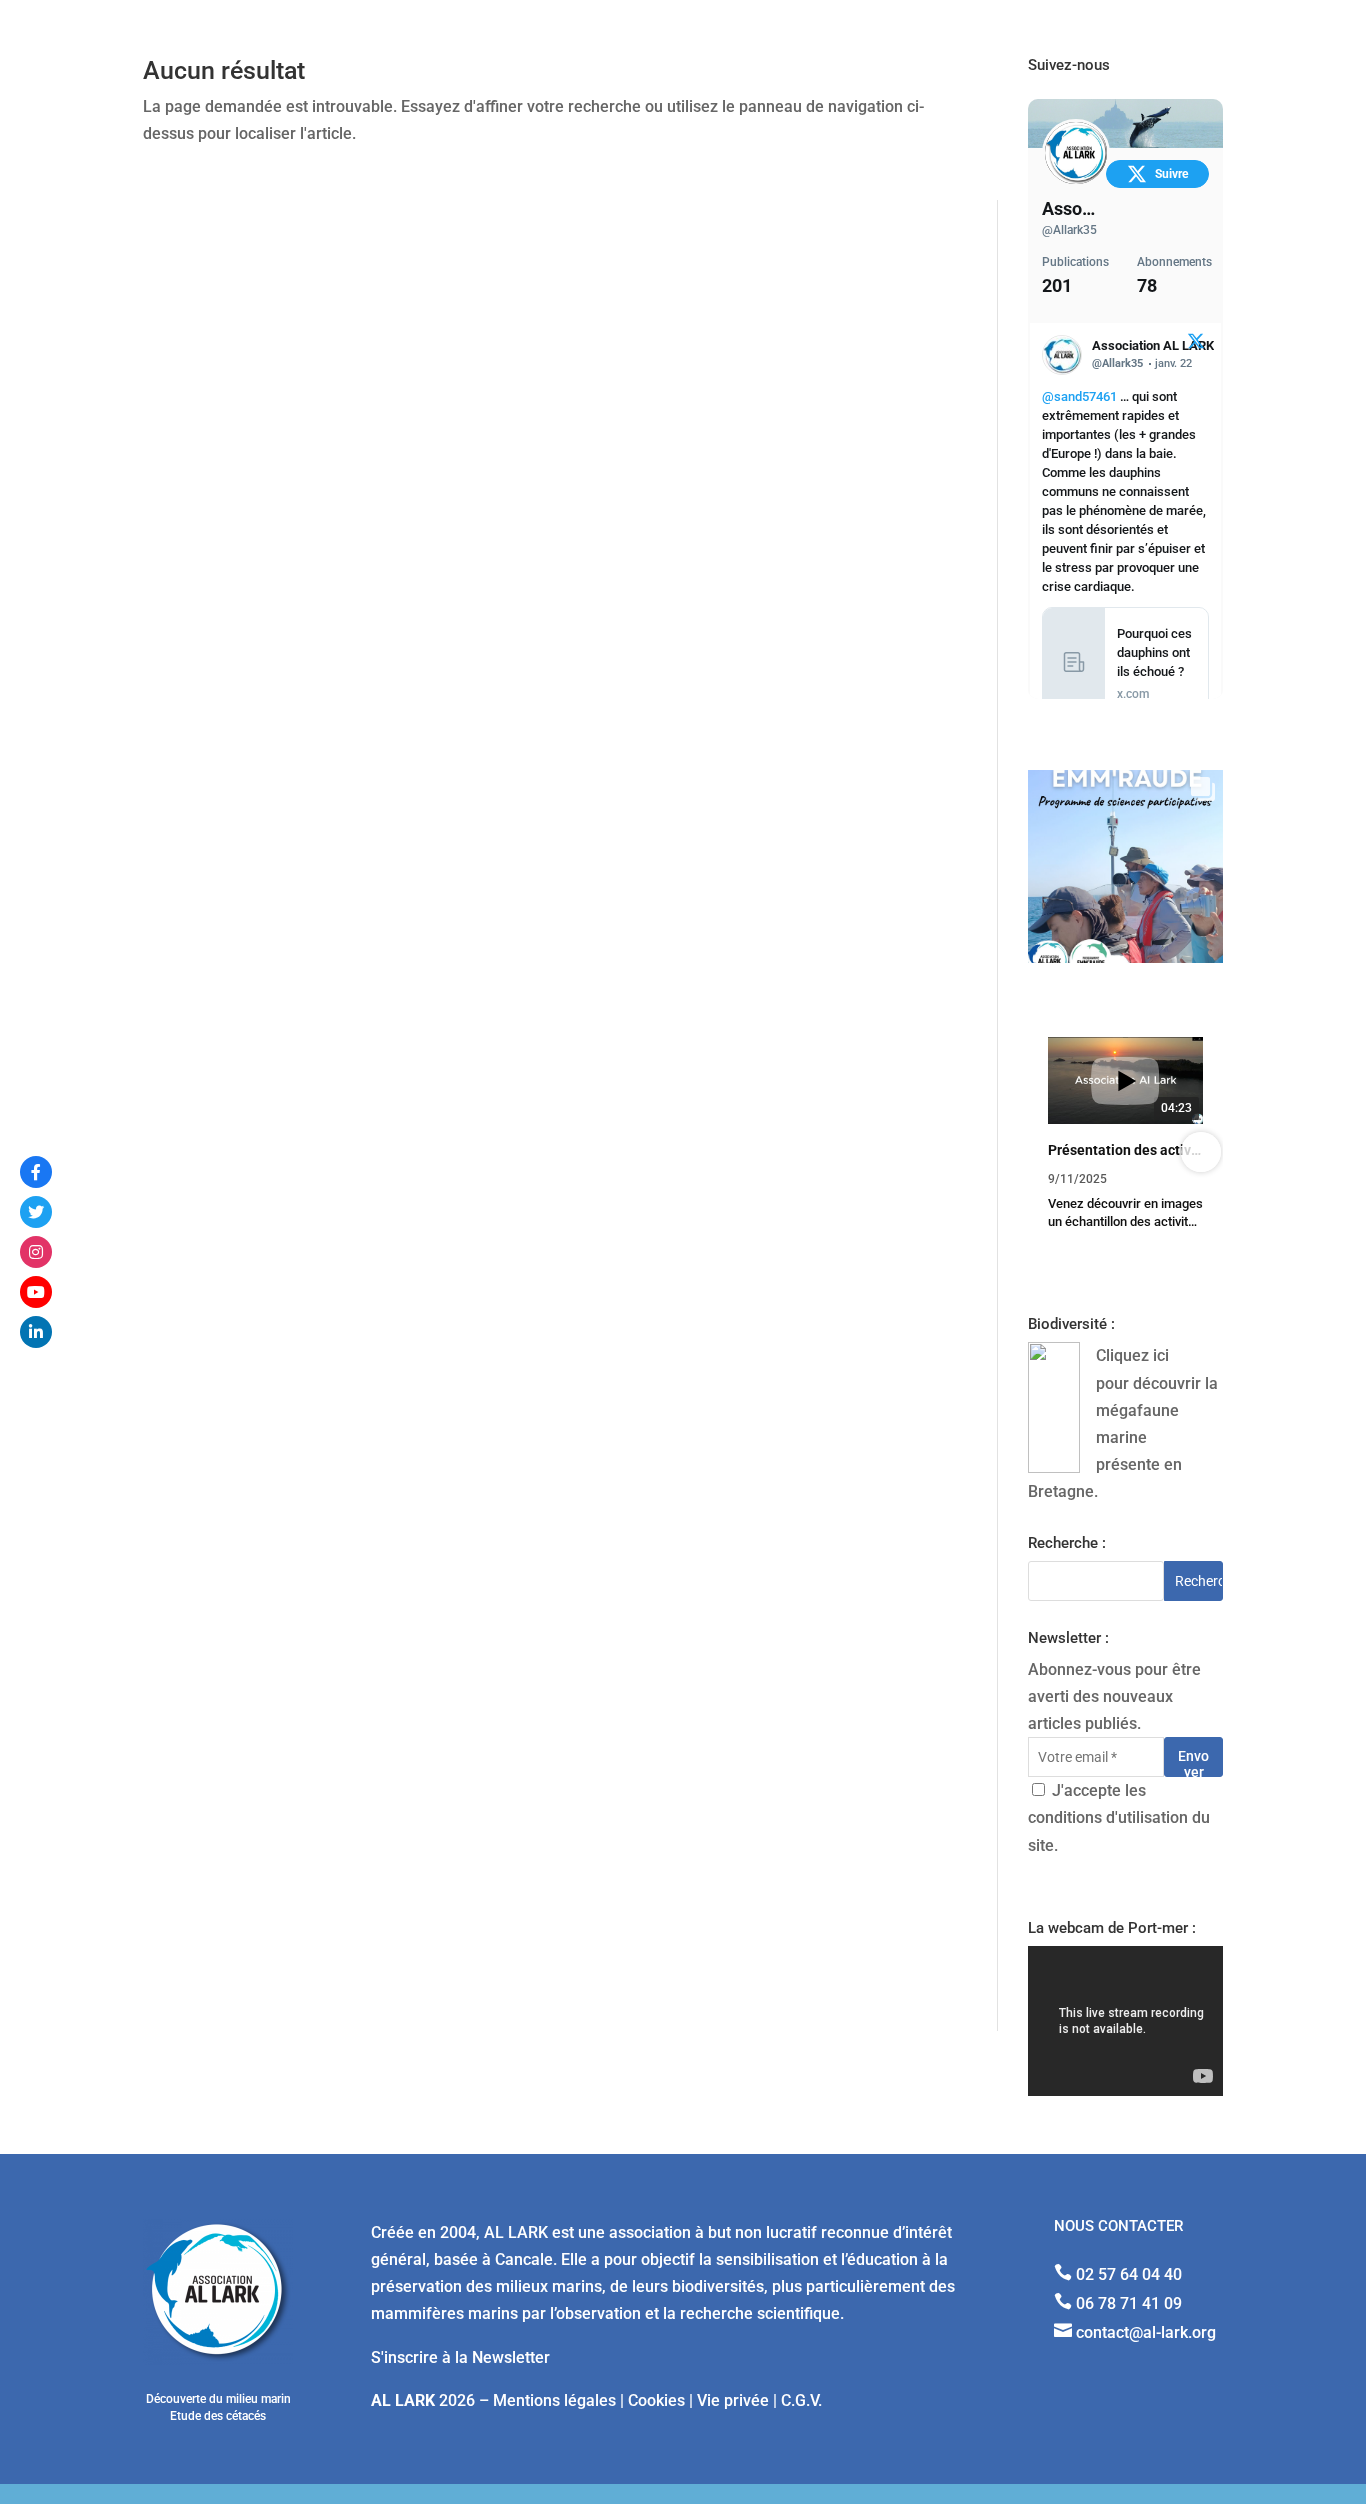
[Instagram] (36, 1252)
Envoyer (1193, 1762)
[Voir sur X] (1196, 344)
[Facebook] (36, 1172)
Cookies (656, 2400)
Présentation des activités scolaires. (1125, 1150)
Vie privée (733, 2400)
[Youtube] (36, 1292)
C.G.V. (801, 2400)
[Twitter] (36, 1212)
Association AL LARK (1070, 208)
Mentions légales (554, 2400)
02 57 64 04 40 (1129, 2274)
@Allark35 (1069, 230)
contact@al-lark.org (1146, 2332)
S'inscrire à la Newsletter (460, 2357)
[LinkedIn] (36, 1332)
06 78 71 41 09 (1129, 2303)
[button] (1050, 1152)
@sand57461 (1079, 396)
